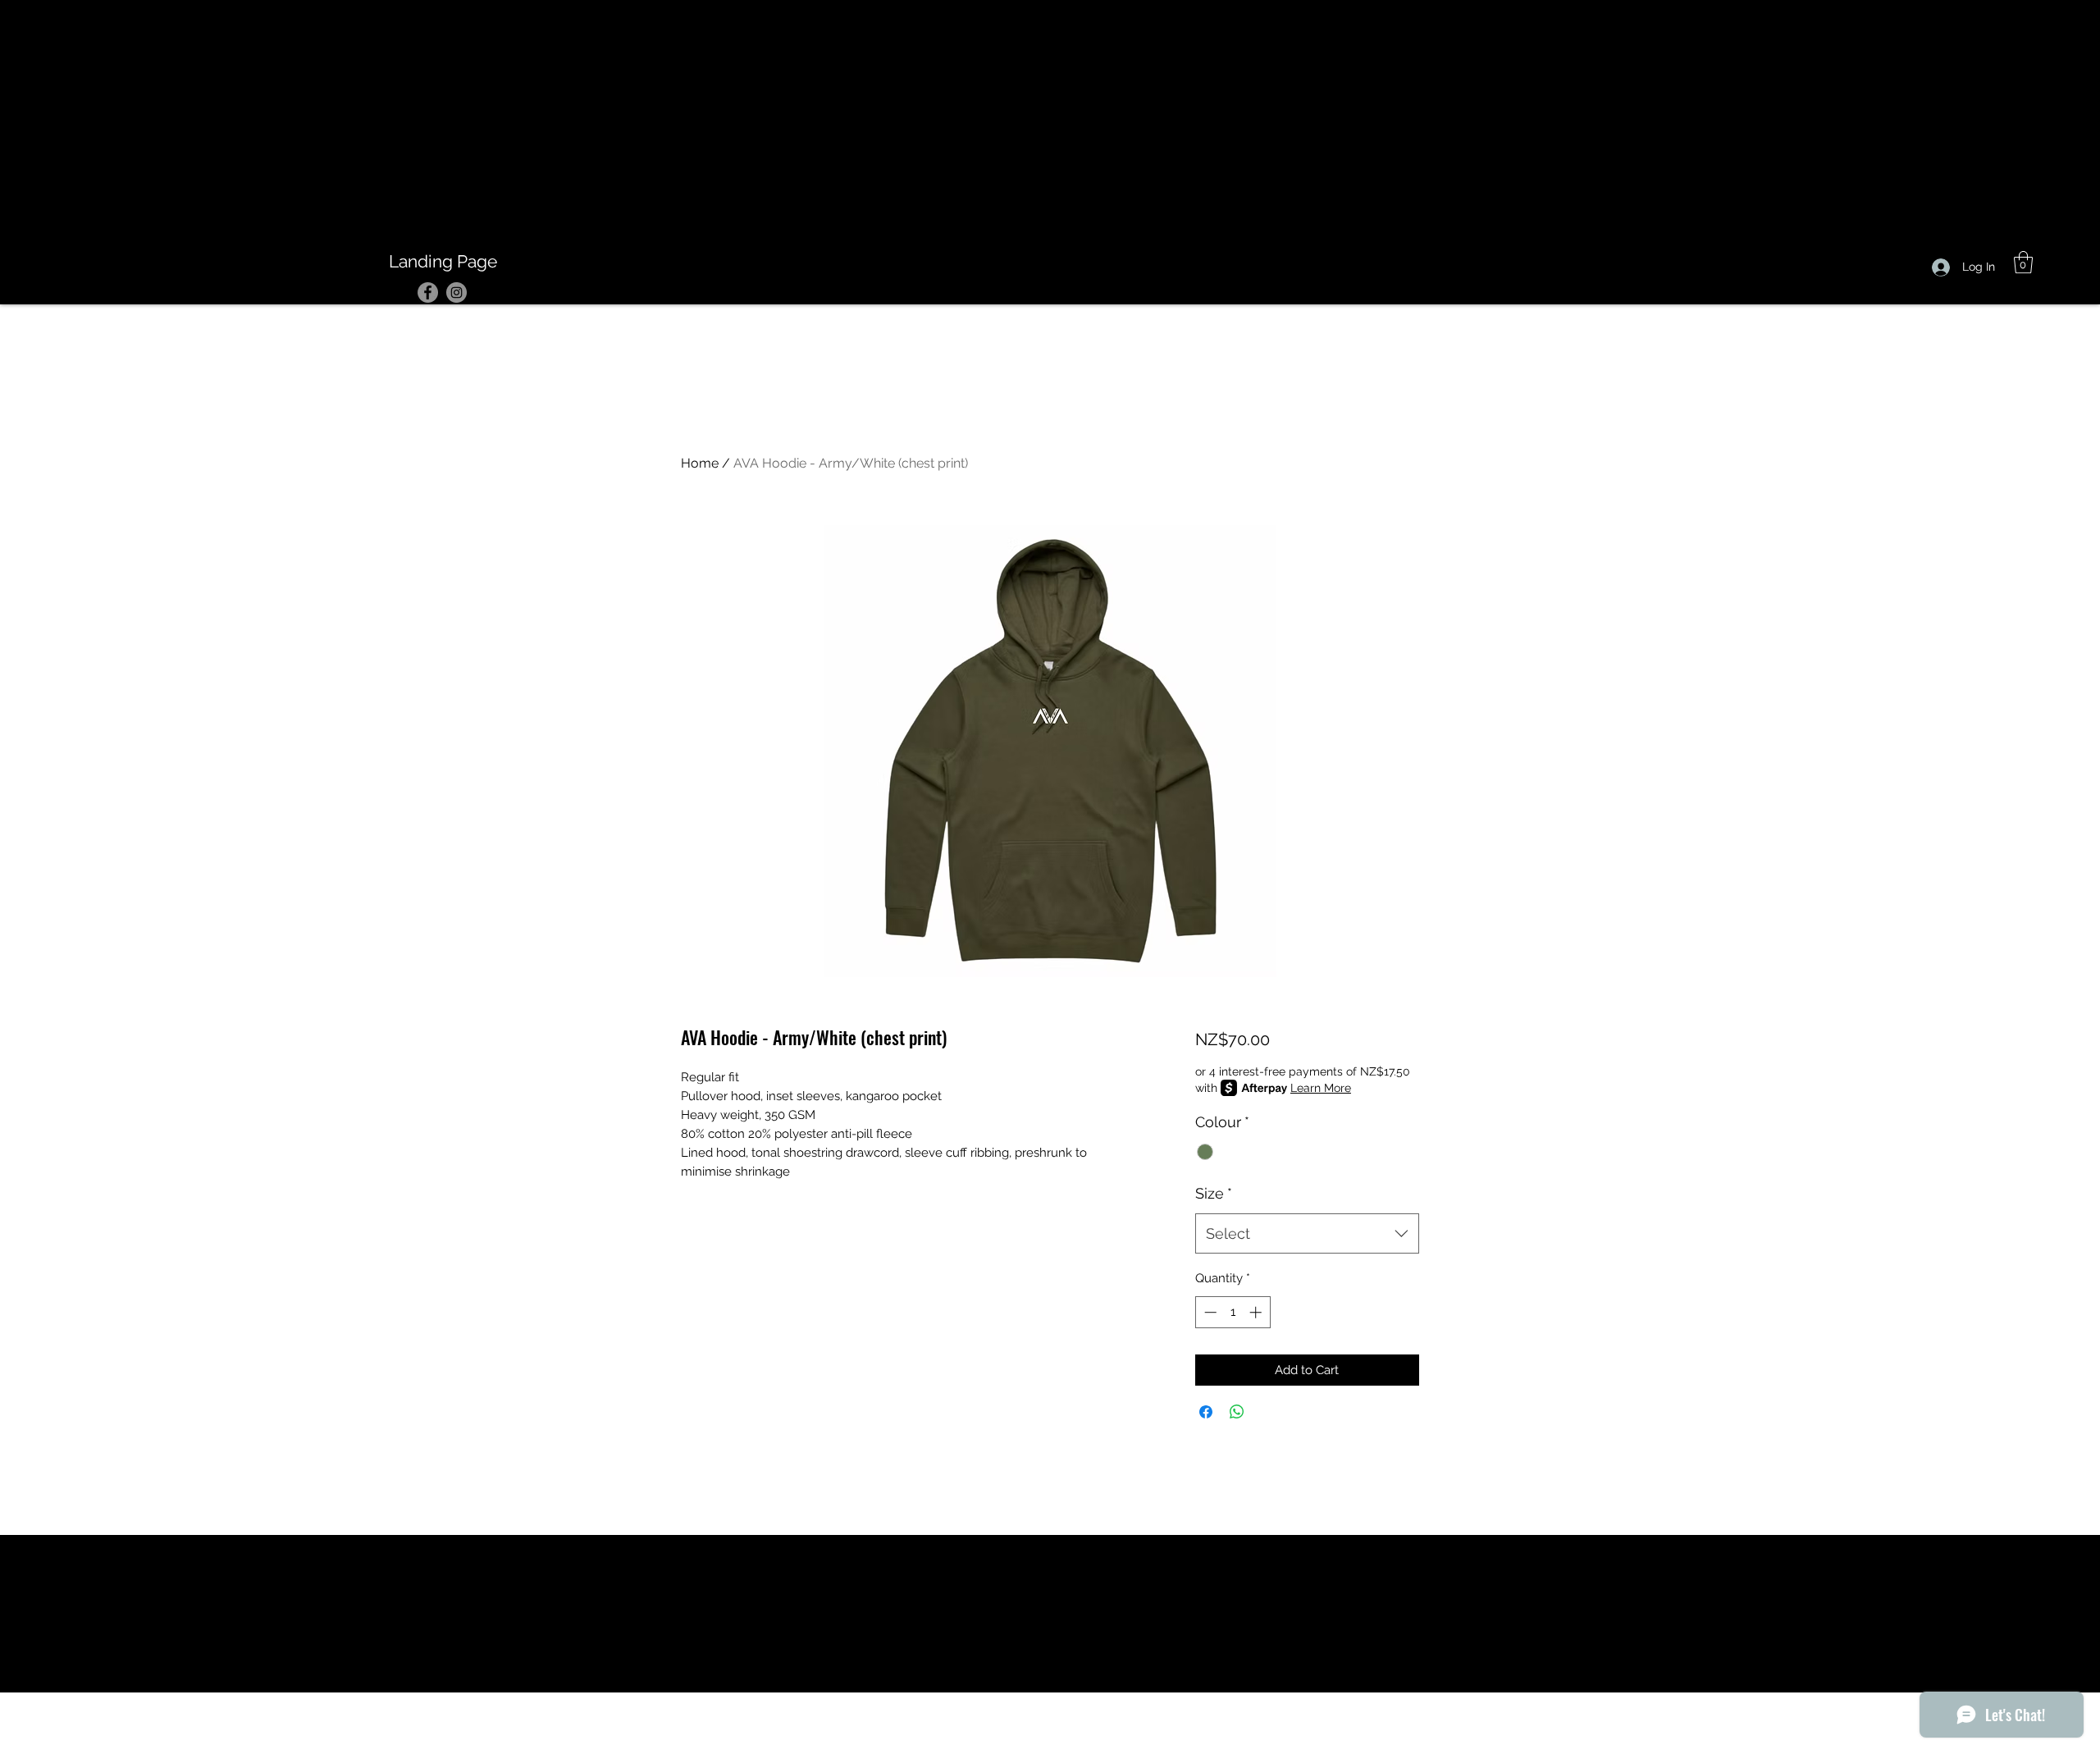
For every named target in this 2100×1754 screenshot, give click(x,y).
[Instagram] (457, 292)
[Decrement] (1209, 1312)
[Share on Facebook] (1206, 1412)
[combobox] (1307, 1234)
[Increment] (1257, 1312)
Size (1214, 1193)
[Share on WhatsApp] (1237, 1412)
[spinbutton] (1233, 1312)
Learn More (1321, 1088)
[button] (2023, 262)
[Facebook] (428, 292)
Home (700, 463)
